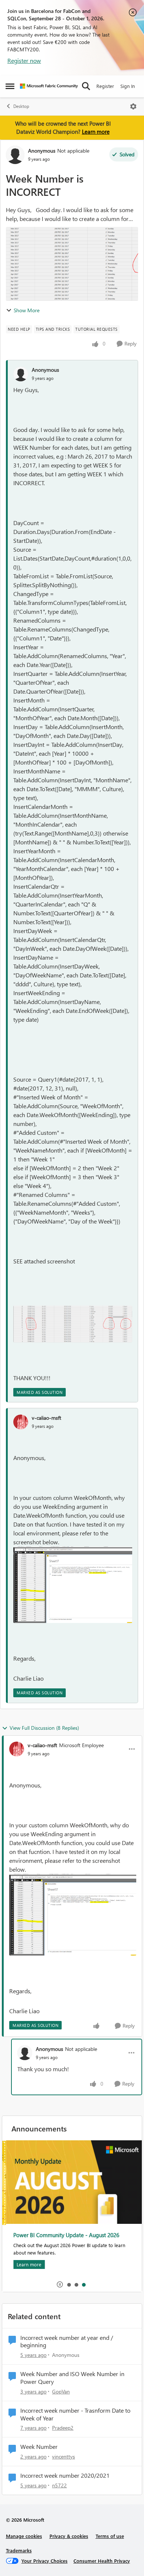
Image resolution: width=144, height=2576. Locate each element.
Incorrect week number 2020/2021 (65, 2475)
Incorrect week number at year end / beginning (67, 2342)
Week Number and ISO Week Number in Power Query (72, 2378)
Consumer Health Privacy (102, 2561)
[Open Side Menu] (10, 86)
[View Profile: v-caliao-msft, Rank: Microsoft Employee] (17, 1749)
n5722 (59, 2485)
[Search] (86, 86)
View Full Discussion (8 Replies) (44, 1728)
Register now (24, 60)
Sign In (128, 86)
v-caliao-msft (47, 1418)
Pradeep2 (63, 2428)
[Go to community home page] (49, 86)
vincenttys (64, 2456)
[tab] (69, 2284)
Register (105, 86)
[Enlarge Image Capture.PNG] (73, 1585)
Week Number (39, 2447)
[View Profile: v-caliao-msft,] (21, 1422)
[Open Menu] (133, 106)
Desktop (21, 106)
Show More (27, 310)
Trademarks (19, 2550)
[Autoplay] (60, 2284)
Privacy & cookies (69, 2536)
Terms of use (110, 2536)
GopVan (61, 2391)
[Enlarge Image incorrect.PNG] (73, 1324)
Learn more (96, 132)
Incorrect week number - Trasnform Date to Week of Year (75, 2414)
